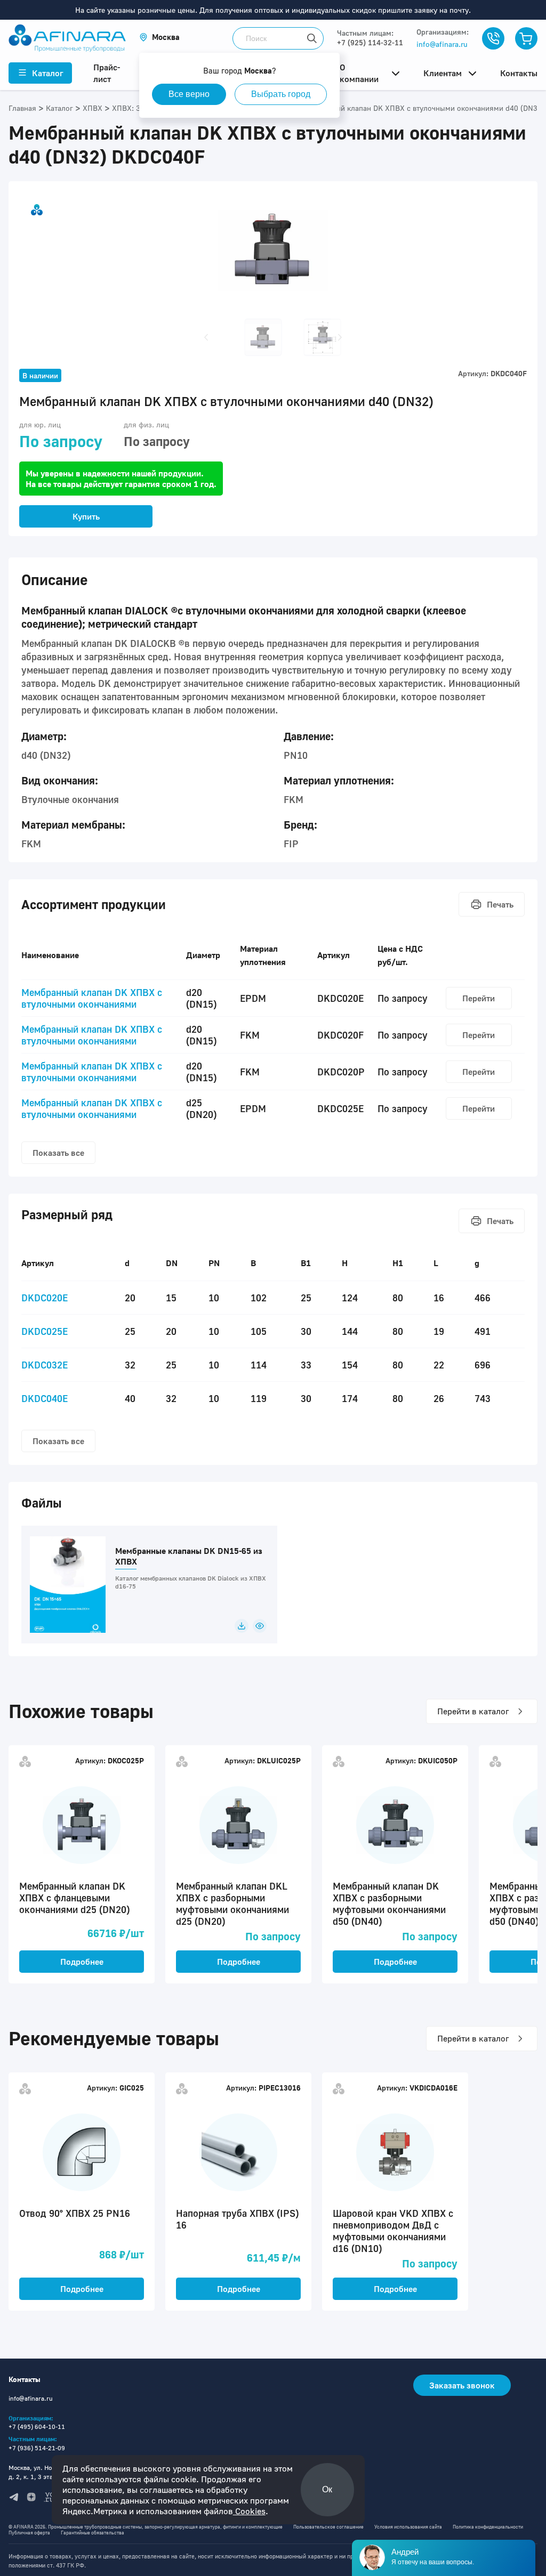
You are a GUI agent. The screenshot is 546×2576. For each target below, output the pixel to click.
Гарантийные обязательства (93, 2533)
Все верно (189, 94)
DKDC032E (45, 1365)
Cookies (249, 2511)
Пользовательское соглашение (328, 2527)
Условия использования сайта (408, 2527)
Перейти (479, 998)
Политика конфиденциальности (488, 2527)
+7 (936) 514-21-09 (37, 2448)
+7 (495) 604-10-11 (37, 2427)
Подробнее (82, 1962)
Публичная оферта (29, 2533)
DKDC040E (45, 1398)
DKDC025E (45, 1331)
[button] (159, 37)
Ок (327, 2489)
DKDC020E (45, 1298)
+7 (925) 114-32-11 (370, 42)
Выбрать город (281, 94)
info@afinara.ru (442, 44)
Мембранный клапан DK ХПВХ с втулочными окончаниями (92, 998)
